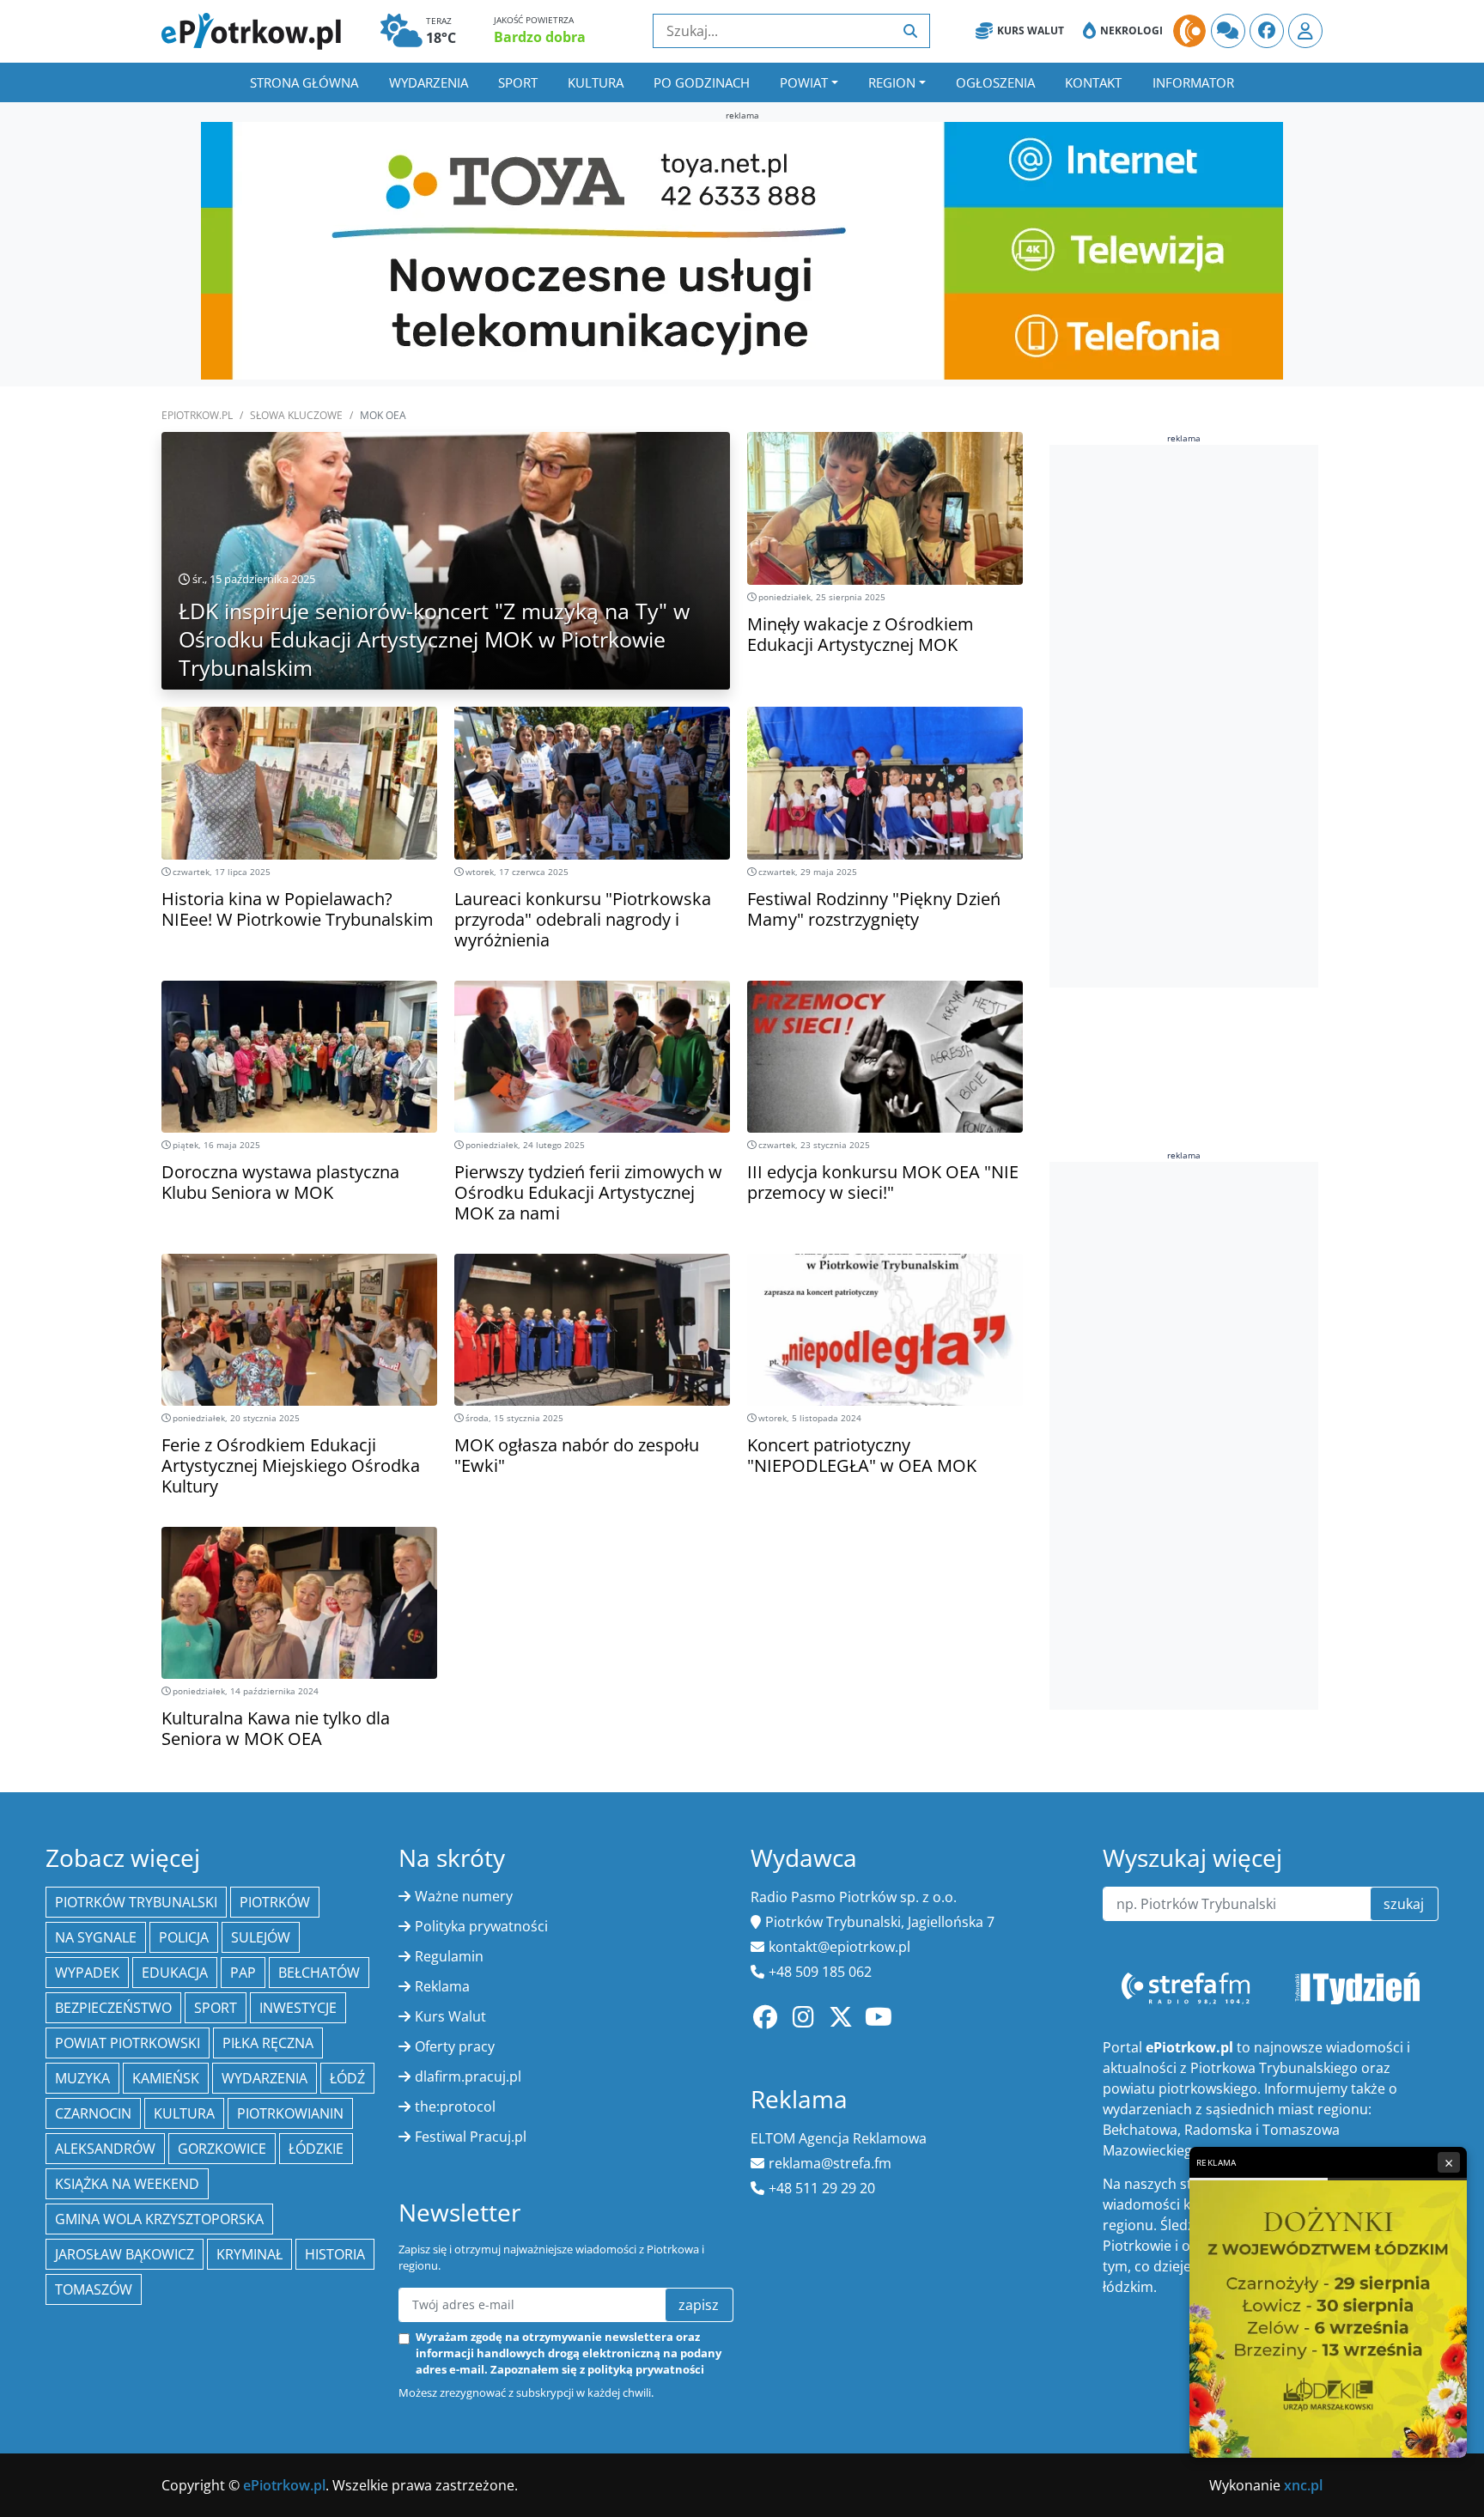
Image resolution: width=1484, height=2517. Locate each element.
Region (892, 82)
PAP (243, 1973)
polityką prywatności (646, 2369)
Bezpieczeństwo (113, 2008)
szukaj (1404, 1904)
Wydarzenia (429, 82)
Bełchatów (319, 1973)
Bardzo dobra (540, 37)
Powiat (804, 82)
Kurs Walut (1031, 30)
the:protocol (455, 2107)
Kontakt (1093, 82)
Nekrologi (1131, 30)
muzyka (82, 2078)
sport (216, 2008)
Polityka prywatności (481, 1926)
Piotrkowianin (290, 2113)
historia (335, 2254)
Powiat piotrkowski (128, 2043)
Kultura (596, 82)
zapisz (699, 2305)
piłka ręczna (268, 2043)
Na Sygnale (96, 1937)
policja (184, 1937)
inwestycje (298, 2008)
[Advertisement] (1178, 716)
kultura (184, 2113)
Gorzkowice (222, 2149)
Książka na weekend (127, 2184)
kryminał (249, 2254)
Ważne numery (464, 1896)
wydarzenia (265, 2078)
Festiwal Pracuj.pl (471, 2137)
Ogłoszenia (995, 82)
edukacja (175, 1973)
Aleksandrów (105, 2149)
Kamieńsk (166, 2078)
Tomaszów (94, 2289)
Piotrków (275, 1902)
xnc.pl (1303, 2485)
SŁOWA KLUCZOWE (296, 415)
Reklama (442, 1986)
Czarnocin (93, 2113)
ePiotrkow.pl (197, 415)
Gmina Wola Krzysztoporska (159, 2219)
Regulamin (449, 1956)
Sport (518, 82)
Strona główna (304, 82)
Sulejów (261, 1937)
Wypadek (87, 1973)
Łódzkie (316, 2149)
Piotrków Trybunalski (136, 1902)
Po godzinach (702, 82)
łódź (347, 2078)
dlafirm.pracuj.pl (468, 2076)
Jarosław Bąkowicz (125, 2254)
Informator (1193, 82)
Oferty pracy (455, 2046)
